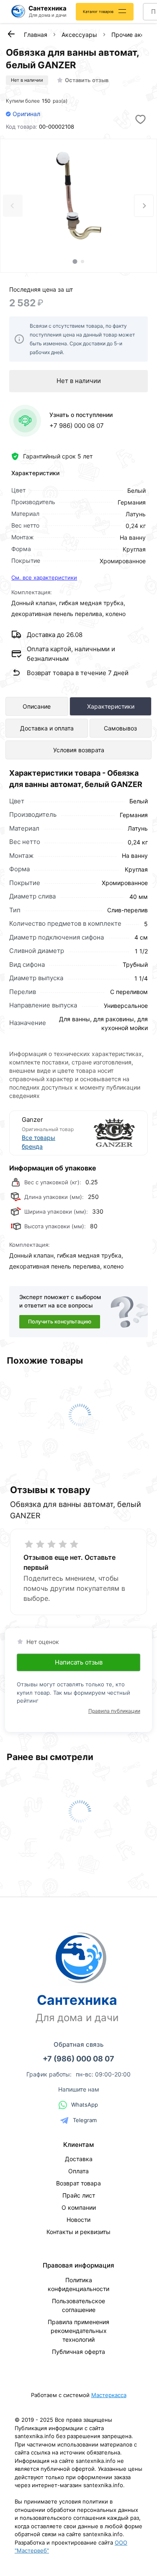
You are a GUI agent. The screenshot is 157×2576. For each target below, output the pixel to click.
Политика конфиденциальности (78, 2284)
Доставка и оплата (47, 728)
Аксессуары (79, 35)
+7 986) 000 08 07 (77, 426)
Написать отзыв (79, 1662)
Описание (37, 706)
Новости (78, 2220)
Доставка (79, 2159)
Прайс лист (79, 2195)
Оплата (78, 2171)
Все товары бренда (39, 1142)
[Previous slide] (13, 206)
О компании (79, 2207)
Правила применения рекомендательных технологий (78, 2331)
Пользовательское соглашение (78, 2305)
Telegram (85, 2120)
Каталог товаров (98, 12)
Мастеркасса (109, 2395)
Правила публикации (114, 1711)
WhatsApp (85, 2105)
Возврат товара (78, 2183)
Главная (36, 35)
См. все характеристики (44, 577)
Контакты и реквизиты (78, 2232)
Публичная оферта (78, 2352)
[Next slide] (144, 206)
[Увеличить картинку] (79, 196)
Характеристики (111, 706)
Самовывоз (120, 728)
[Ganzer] (107, 1133)
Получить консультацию (60, 1322)
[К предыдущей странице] (11, 34)
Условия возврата (79, 750)
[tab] (75, 261)
